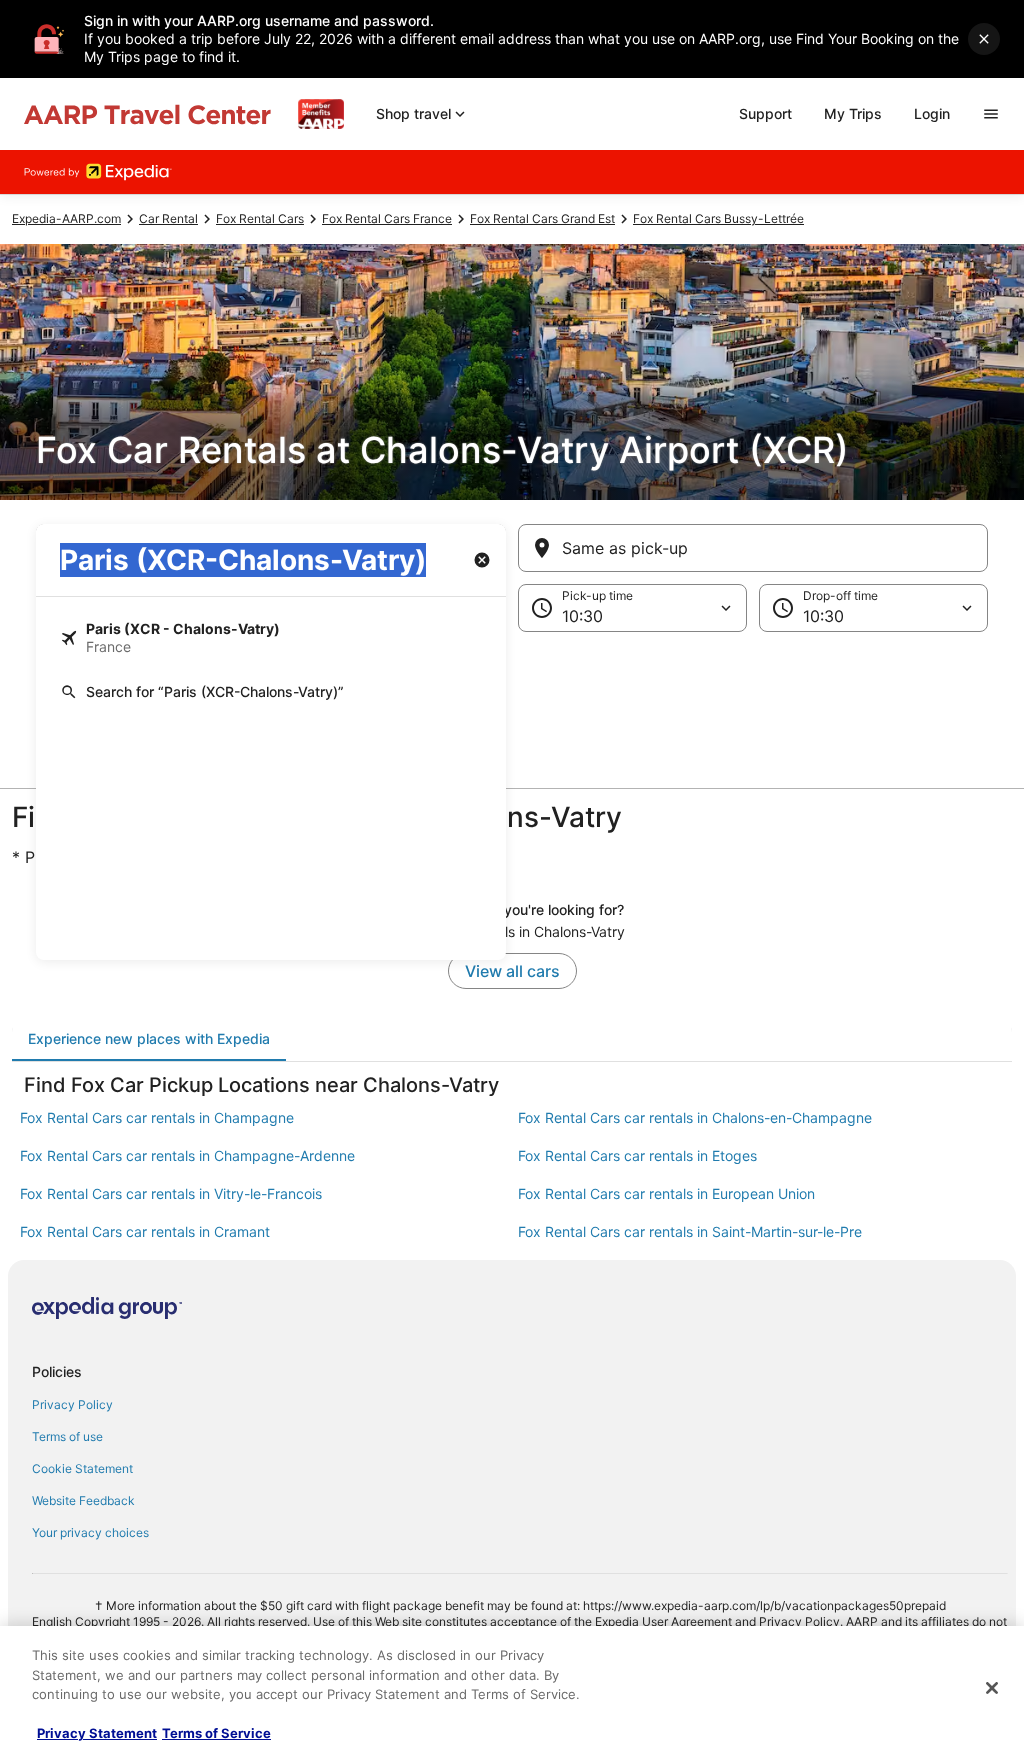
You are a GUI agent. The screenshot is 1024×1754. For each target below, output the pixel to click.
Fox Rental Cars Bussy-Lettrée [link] (718, 218)
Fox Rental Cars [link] (260, 218)
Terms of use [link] (67, 1436)
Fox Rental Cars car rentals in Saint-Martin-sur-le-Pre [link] (690, 1231)
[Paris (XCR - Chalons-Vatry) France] (271, 638)
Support (765, 113)
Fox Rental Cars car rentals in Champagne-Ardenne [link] (187, 1155)
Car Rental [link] (168, 218)
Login (932, 113)
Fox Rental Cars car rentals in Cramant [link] (145, 1231)
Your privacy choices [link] (90, 1532)
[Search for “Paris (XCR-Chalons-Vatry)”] (271, 692)
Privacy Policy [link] (72, 1404)
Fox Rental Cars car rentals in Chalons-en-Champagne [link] (695, 1117)
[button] (512, 668)
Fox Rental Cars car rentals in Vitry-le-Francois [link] (171, 1193)
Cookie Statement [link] (82, 1468)
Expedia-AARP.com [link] (66, 218)
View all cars (512, 971)
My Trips (853, 113)
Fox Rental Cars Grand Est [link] (542, 218)
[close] (984, 39)
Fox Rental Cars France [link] (387, 218)
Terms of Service (216, 1733)
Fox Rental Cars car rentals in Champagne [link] (157, 1117)
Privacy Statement (97, 1733)
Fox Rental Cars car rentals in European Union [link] (666, 1193)
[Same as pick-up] (753, 548)
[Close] (992, 1688)
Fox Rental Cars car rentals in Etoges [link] (637, 1155)
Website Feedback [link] (83, 1500)
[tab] (149, 1039)
